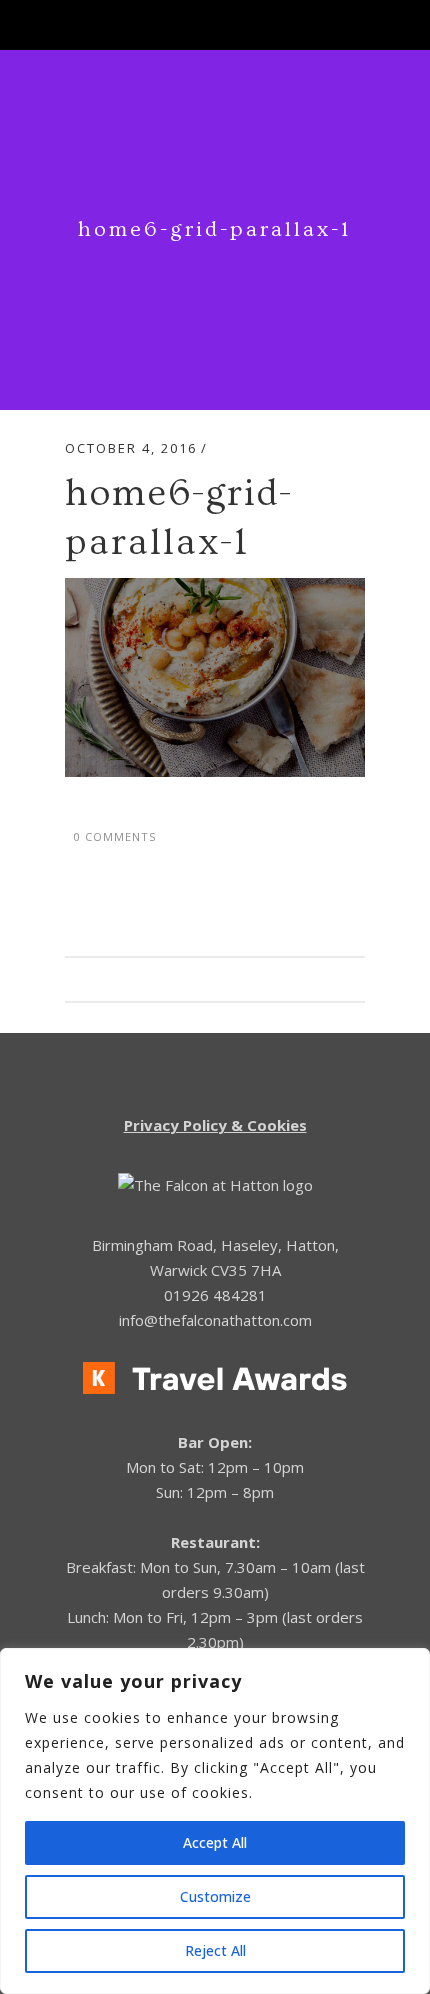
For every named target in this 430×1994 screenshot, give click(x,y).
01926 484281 (215, 1295)
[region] (215, 1821)
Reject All (215, 1950)
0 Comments (115, 836)
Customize (215, 1896)
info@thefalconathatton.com (215, 1320)
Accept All (215, 1842)
